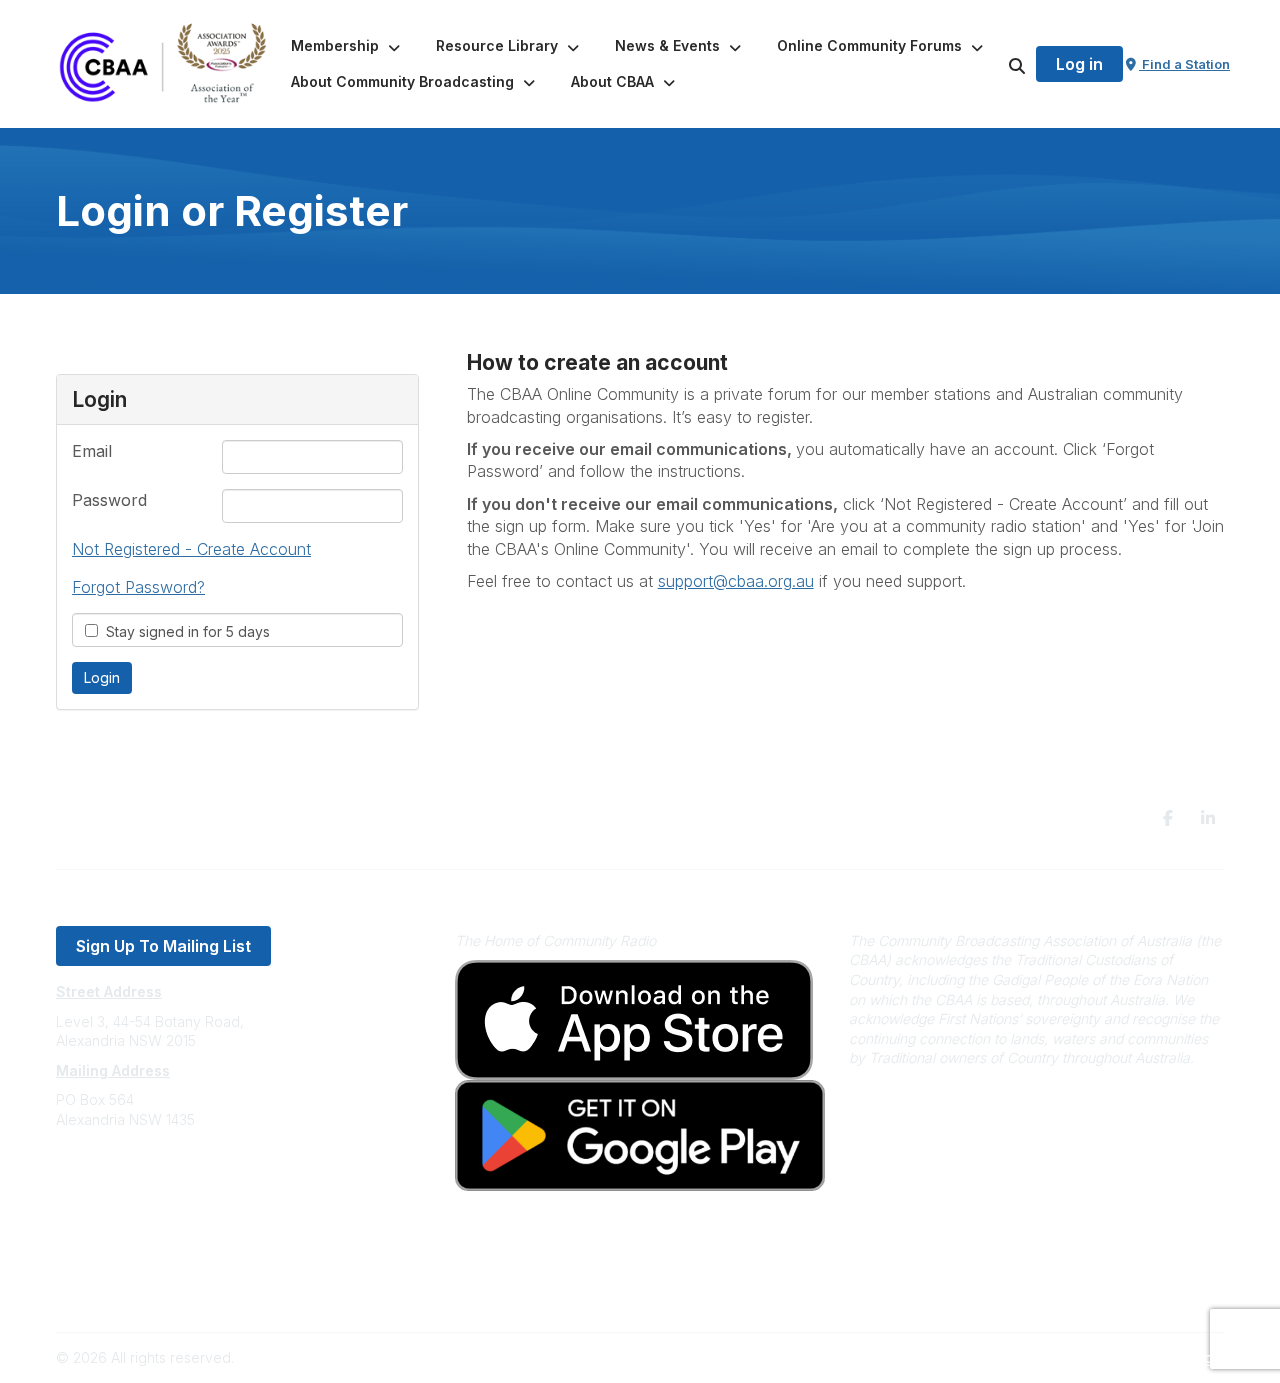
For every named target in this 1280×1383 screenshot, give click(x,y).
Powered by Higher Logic (1139, 1357)
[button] (347, 46)
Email (92, 451)
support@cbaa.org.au (127, 1199)
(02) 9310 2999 (106, 1179)
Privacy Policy (102, 1259)
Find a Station (1184, 64)
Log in (1079, 64)
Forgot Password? (138, 587)
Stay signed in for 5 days (184, 631)
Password (109, 500)
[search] (992, 64)
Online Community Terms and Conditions (188, 1289)
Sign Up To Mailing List (163, 946)
